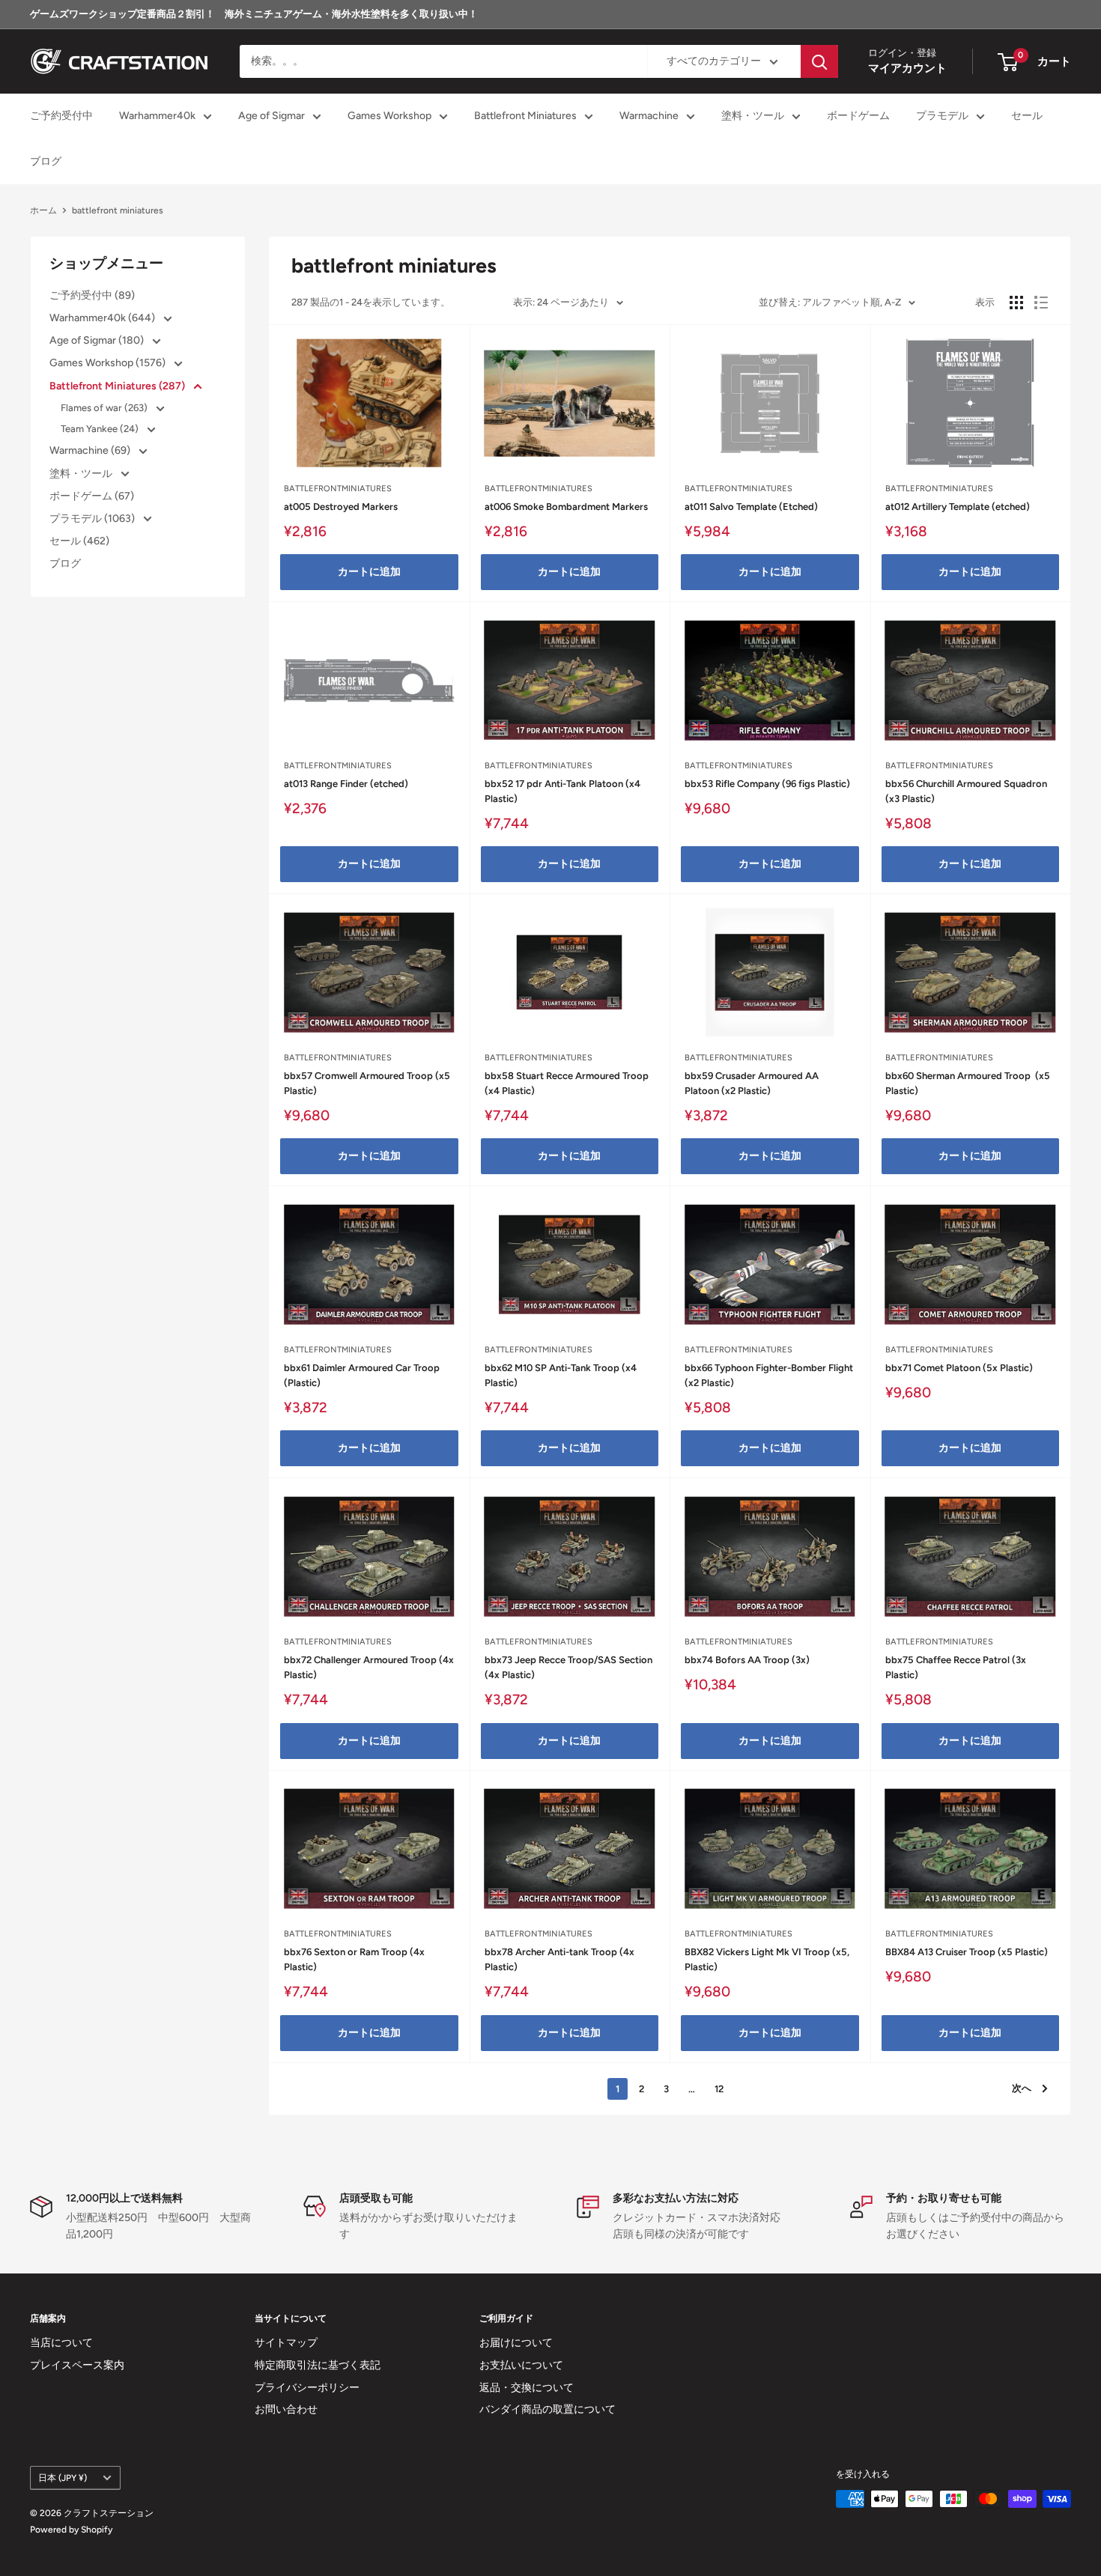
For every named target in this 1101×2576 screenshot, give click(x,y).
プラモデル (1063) (93, 519)
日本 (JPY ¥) (63, 2478)
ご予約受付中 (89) (92, 295)
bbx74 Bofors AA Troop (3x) (747, 1660)
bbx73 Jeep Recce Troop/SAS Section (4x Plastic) (568, 1667)
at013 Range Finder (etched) (346, 784)
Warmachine (649, 116)
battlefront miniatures (118, 210)
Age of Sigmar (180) (98, 340)
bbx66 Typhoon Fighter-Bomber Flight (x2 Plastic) (769, 1375)
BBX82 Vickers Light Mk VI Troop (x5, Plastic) (767, 1959)
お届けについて (516, 2343)
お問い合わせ (286, 2409)
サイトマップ (286, 2343)
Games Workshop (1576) (109, 363)
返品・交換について (527, 2388)
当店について (61, 2343)
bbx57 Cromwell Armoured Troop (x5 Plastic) (367, 1083)
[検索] (819, 61)
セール (1027, 116)
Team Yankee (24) (101, 429)
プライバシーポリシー (307, 2388)
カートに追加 (369, 572)
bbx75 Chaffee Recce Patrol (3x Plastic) (956, 1667)
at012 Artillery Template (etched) (958, 507)
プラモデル (942, 116)
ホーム (43, 210)
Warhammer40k (157, 116)
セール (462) (79, 541)
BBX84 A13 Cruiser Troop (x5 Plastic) (967, 1952)
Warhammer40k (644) (103, 318)
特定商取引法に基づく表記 (318, 2365)
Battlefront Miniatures (525, 116)
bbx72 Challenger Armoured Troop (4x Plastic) (369, 1667)
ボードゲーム (858, 116)
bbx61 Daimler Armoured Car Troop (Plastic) (362, 1375)
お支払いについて (521, 2365)
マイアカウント (907, 69)
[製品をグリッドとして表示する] (1016, 303)
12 (719, 2089)
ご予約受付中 (61, 116)
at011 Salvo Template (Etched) (751, 507)
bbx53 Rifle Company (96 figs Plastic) (767, 784)
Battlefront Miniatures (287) (118, 386)
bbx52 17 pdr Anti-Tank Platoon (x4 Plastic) (562, 791)
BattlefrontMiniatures (338, 489)
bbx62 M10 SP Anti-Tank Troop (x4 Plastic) (561, 1375)
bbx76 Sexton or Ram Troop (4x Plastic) (354, 1959)
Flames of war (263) (105, 408)
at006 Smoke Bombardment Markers (566, 507)
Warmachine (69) (91, 450)
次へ (1022, 2088)
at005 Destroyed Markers (341, 507)
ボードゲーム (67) (92, 496)
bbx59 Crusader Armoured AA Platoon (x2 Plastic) (752, 1083)
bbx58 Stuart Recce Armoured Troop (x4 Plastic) (567, 1083)
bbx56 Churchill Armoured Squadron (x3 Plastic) (966, 791)
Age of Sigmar (272, 116)
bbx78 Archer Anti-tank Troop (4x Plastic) (559, 1959)
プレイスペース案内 (77, 2365)
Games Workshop (389, 116)
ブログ (46, 161)
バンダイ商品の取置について (548, 2409)
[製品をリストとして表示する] (1041, 303)
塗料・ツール (753, 116)
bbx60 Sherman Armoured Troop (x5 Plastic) (968, 1083)
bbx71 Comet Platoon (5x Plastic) (959, 1368)
